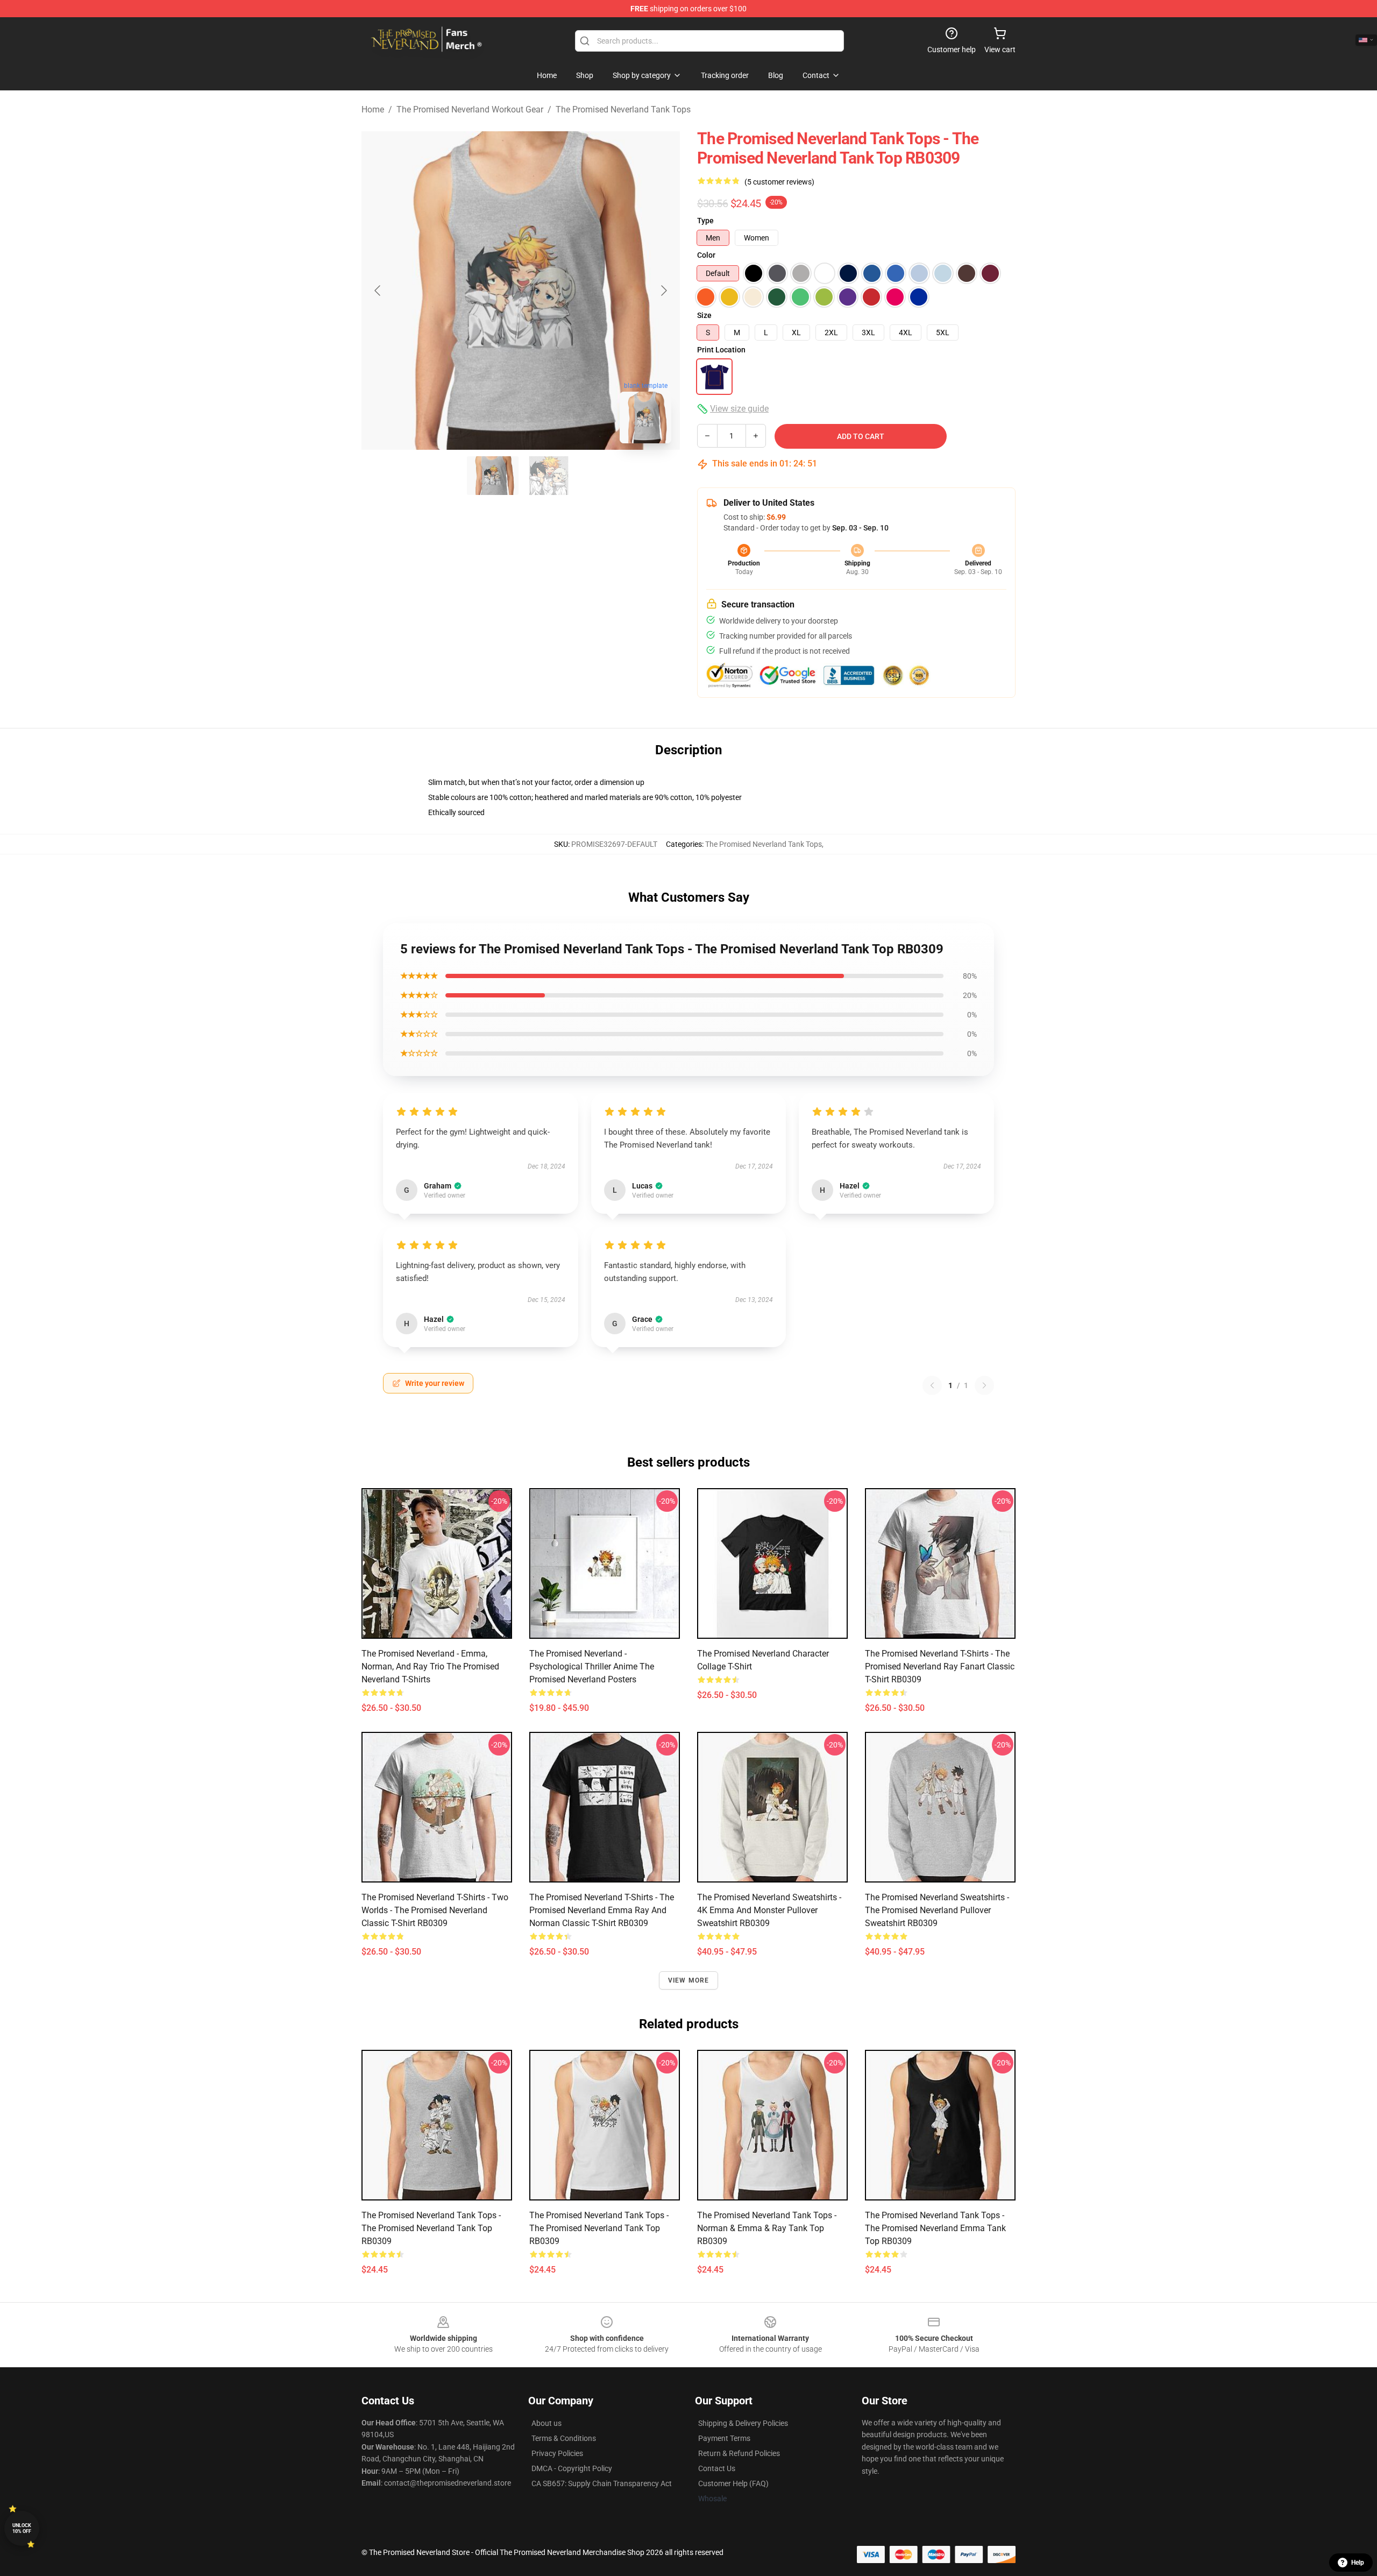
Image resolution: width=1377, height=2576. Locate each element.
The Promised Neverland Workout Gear (470, 109)
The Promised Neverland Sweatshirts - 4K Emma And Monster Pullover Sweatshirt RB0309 (769, 1910)
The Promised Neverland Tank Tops (623, 109)
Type (705, 221)
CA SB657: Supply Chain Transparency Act (602, 2483)
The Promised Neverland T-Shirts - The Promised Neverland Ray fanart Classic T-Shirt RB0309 (940, 1666)
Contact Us (717, 2468)
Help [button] (1358, 2563)
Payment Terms (724, 2438)
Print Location (721, 350)
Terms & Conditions (564, 2438)
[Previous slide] (378, 291)
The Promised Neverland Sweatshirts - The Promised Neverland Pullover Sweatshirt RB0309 (937, 1910)
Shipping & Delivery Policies (743, 2423)
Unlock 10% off (22, 2528)
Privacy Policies (557, 2453)
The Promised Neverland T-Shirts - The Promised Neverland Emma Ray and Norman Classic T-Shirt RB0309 (602, 1910)
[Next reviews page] (984, 1385)
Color (706, 255)
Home (373, 109)
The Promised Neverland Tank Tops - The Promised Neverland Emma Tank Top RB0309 (935, 2228)
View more (689, 1980)
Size (704, 315)
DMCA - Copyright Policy (572, 2468)
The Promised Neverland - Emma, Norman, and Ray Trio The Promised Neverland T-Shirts (430, 1666)
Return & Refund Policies (739, 2453)
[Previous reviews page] (932, 1385)
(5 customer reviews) (779, 182)
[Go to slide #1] (493, 476)
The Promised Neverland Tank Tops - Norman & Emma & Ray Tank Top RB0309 (767, 2228)
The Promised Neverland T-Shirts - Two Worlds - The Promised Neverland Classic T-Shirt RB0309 (435, 1910)
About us (546, 2423)
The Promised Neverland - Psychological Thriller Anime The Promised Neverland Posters (592, 1666)
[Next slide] (663, 291)
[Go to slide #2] (549, 476)
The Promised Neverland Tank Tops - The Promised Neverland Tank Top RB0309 (431, 2228)
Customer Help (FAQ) (733, 2483)
